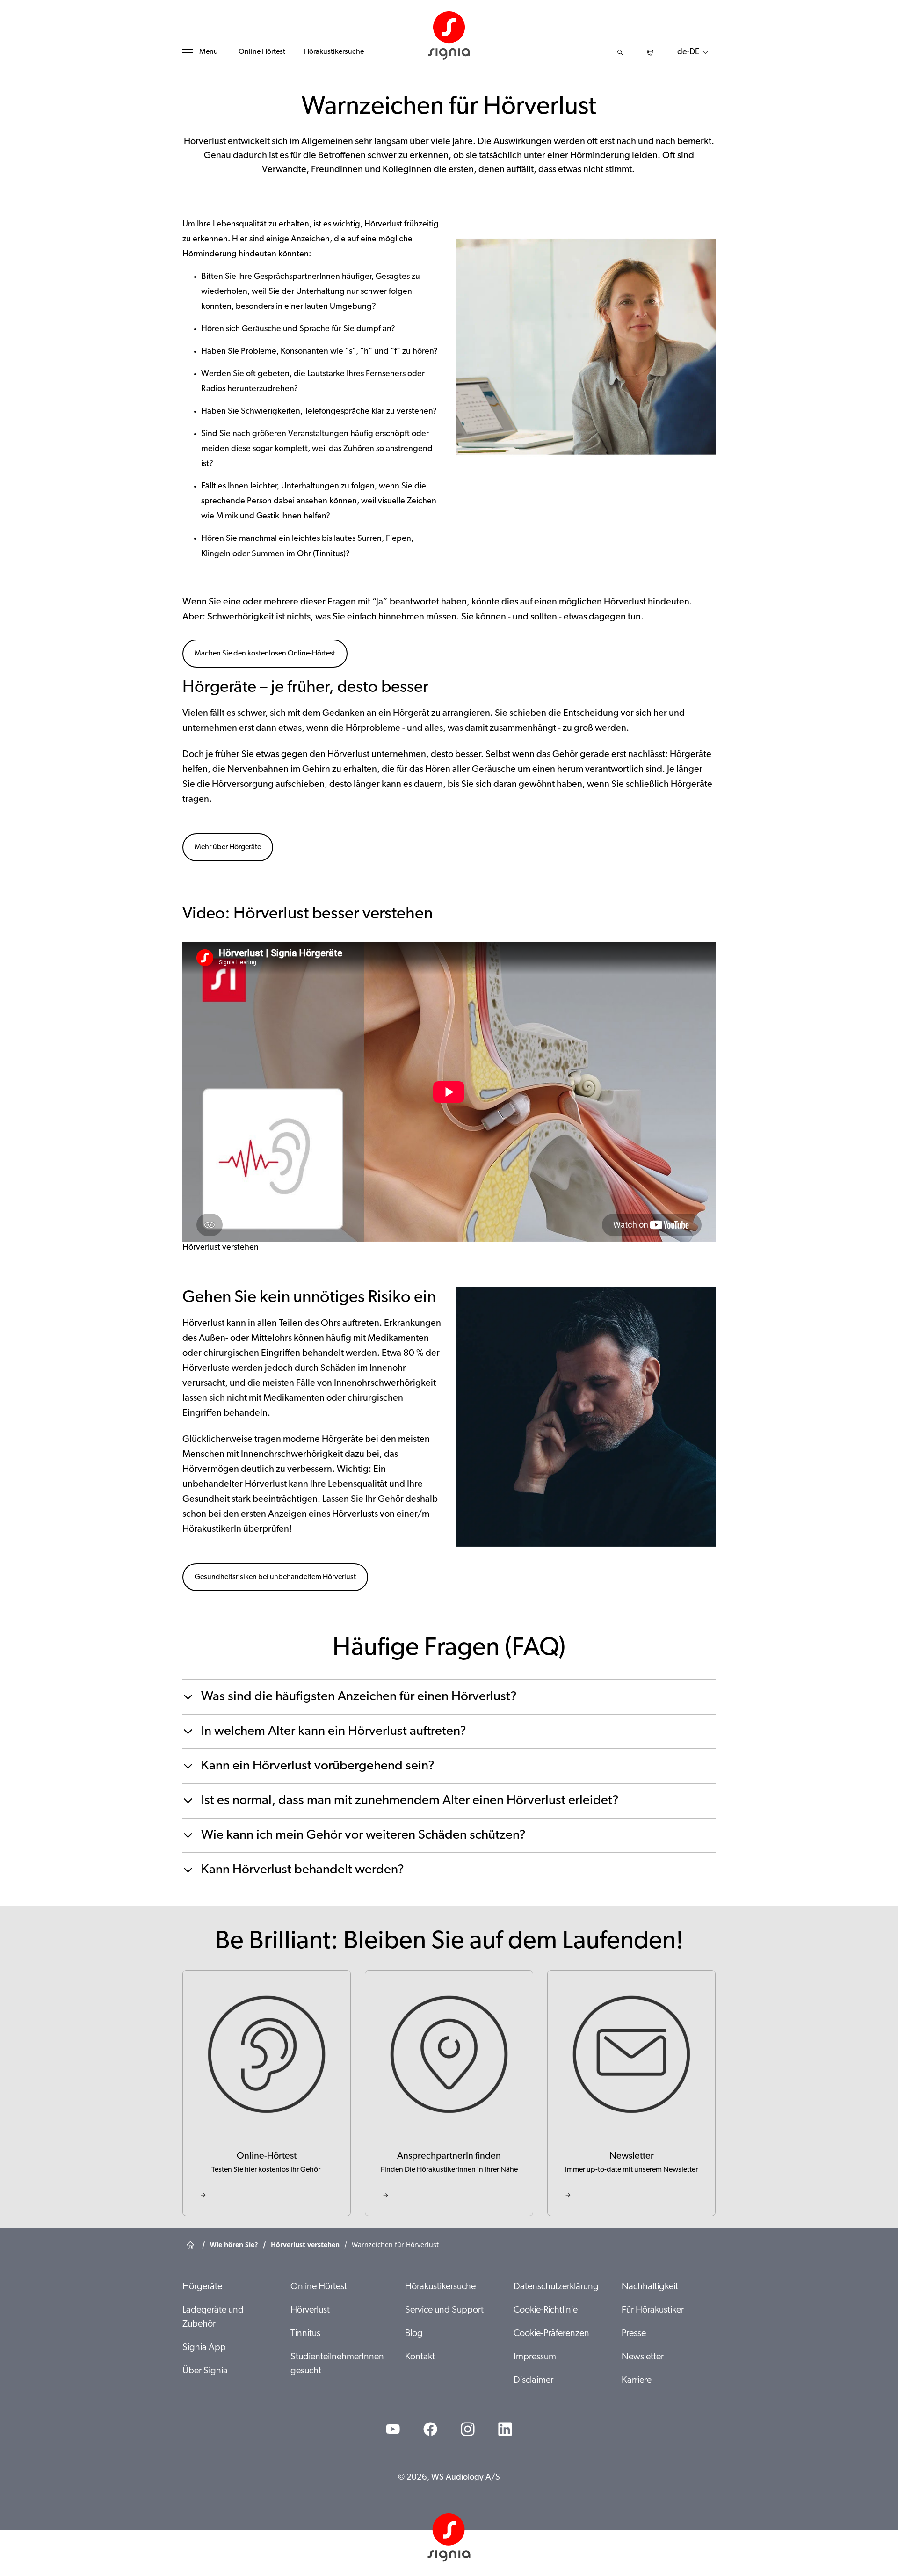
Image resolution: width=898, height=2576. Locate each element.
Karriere (637, 2380)
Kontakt (420, 2357)
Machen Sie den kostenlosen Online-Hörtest (265, 654)
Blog (414, 2334)
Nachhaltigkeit (650, 2287)
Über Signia (205, 2371)
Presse (634, 2334)
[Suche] (620, 52)
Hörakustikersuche (334, 52)
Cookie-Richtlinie (546, 2310)
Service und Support (444, 2310)
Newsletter (643, 2357)
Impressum (535, 2357)
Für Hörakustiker (653, 2310)
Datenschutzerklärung (556, 2287)
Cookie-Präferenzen (551, 2334)
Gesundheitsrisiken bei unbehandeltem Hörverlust (275, 1577)
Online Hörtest (262, 52)
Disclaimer (533, 2380)
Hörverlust (310, 2310)
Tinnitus (305, 2334)
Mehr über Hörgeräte (228, 847)
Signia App (204, 2348)
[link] (267, 2093)
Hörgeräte (202, 2287)
